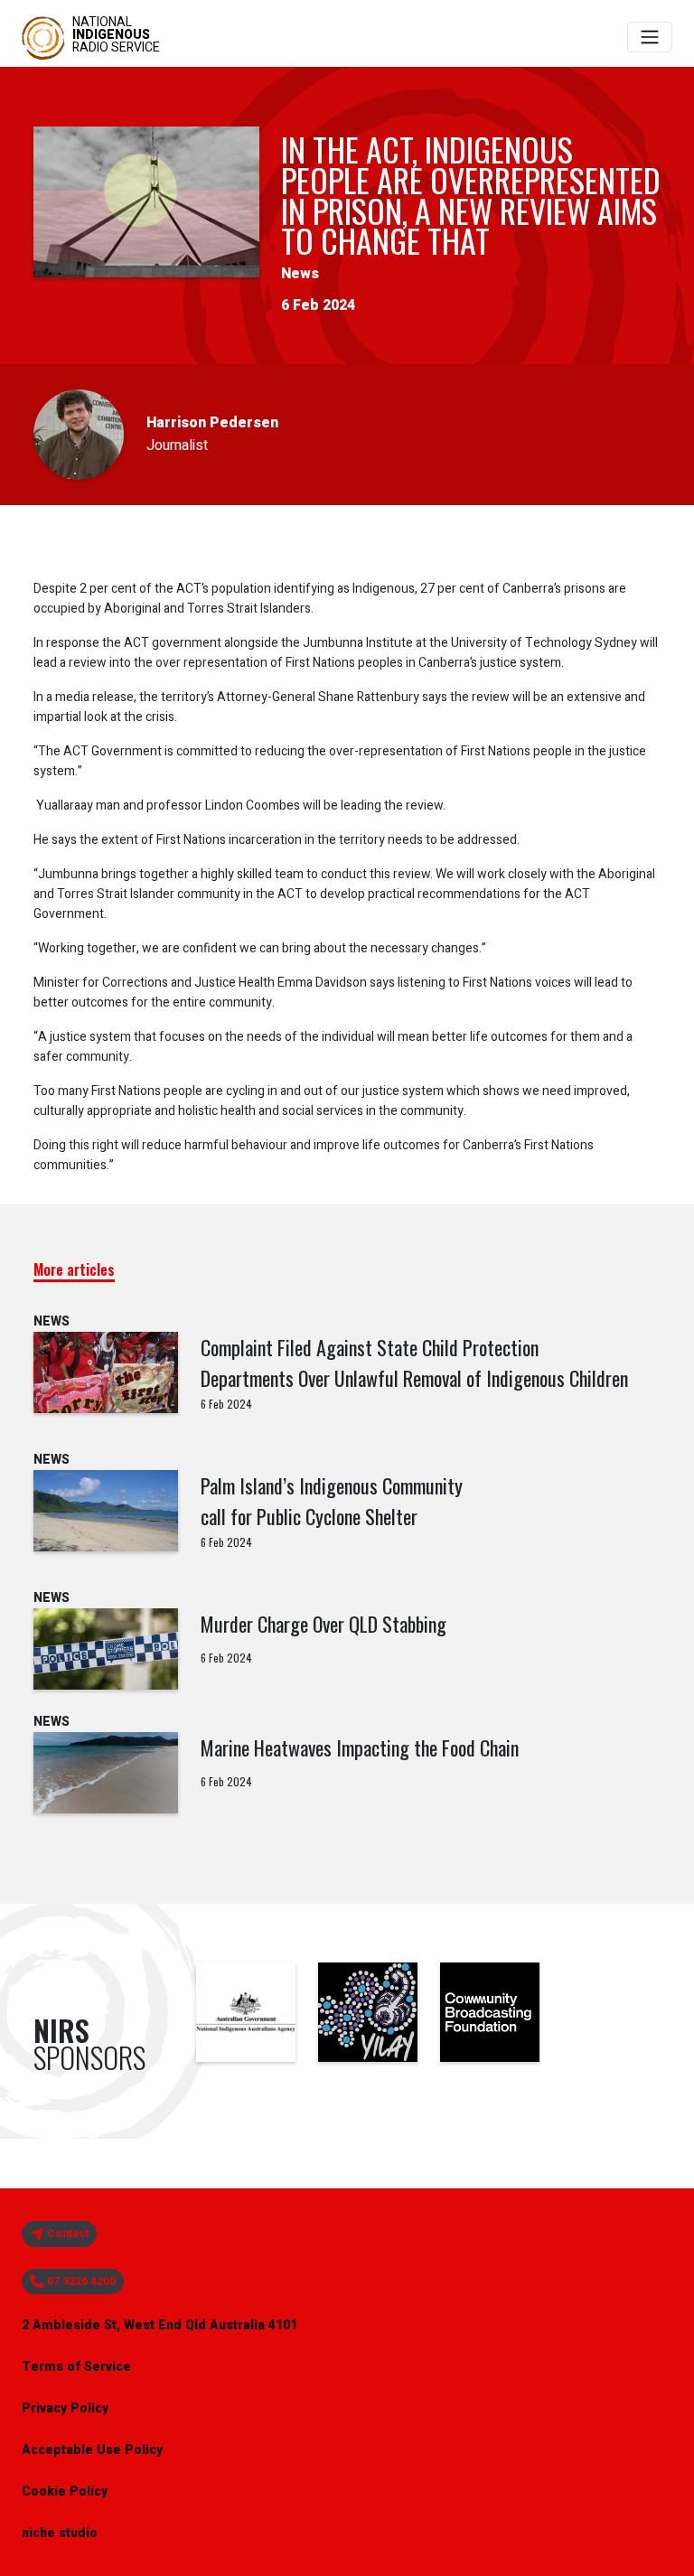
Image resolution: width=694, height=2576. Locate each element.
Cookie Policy (65, 2492)
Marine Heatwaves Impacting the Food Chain (360, 1747)
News (300, 274)
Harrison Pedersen (212, 423)
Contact (66, 2234)
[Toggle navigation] (650, 37)
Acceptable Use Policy (92, 2450)
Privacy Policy (65, 2408)
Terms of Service (76, 2367)
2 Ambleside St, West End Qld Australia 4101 (159, 2325)
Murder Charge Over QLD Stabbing (324, 1624)
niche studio (60, 2533)
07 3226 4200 (80, 2281)
